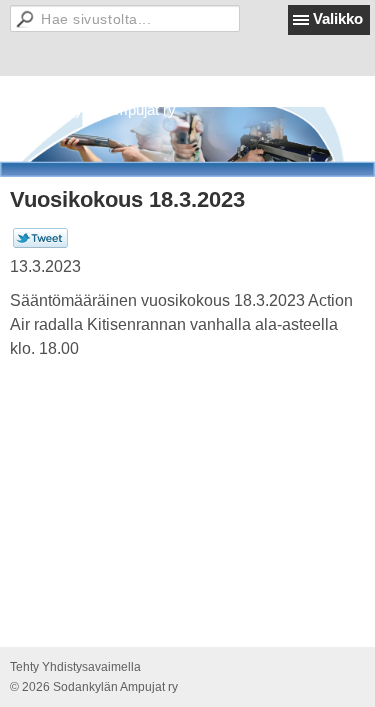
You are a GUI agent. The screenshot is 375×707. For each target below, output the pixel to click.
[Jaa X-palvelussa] (40, 244)
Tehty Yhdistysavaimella (75, 667)
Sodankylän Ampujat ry (100, 109)
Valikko (338, 18)
